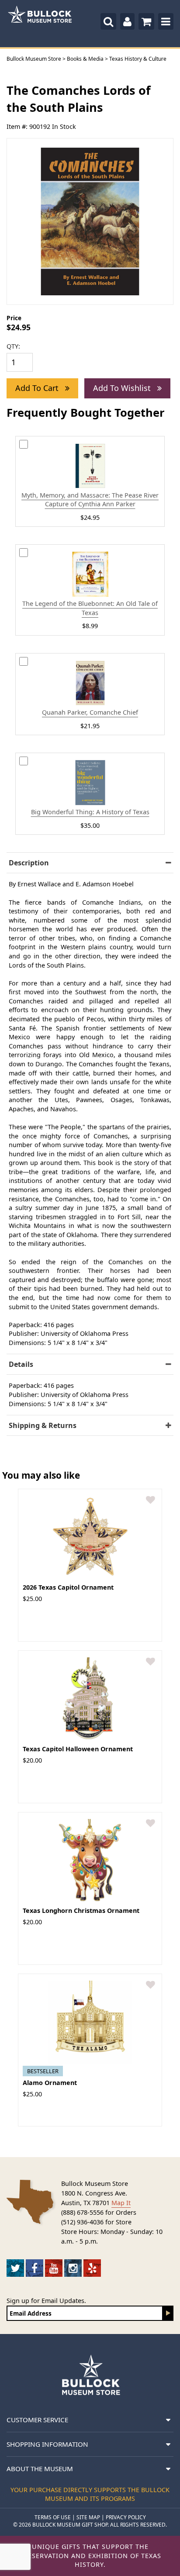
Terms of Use (53, 2517)
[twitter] (15, 2268)
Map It (121, 2203)
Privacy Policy (126, 2517)
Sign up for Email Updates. (46, 2301)
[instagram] (73, 2268)
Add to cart (38, 388)
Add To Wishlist (123, 388)
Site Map (88, 2517)
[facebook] (35, 2268)
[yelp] (92, 2268)
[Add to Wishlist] (151, 1500)
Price (14, 318)
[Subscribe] (168, 2313)
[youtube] (54, 2268)
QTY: (13, 346)
